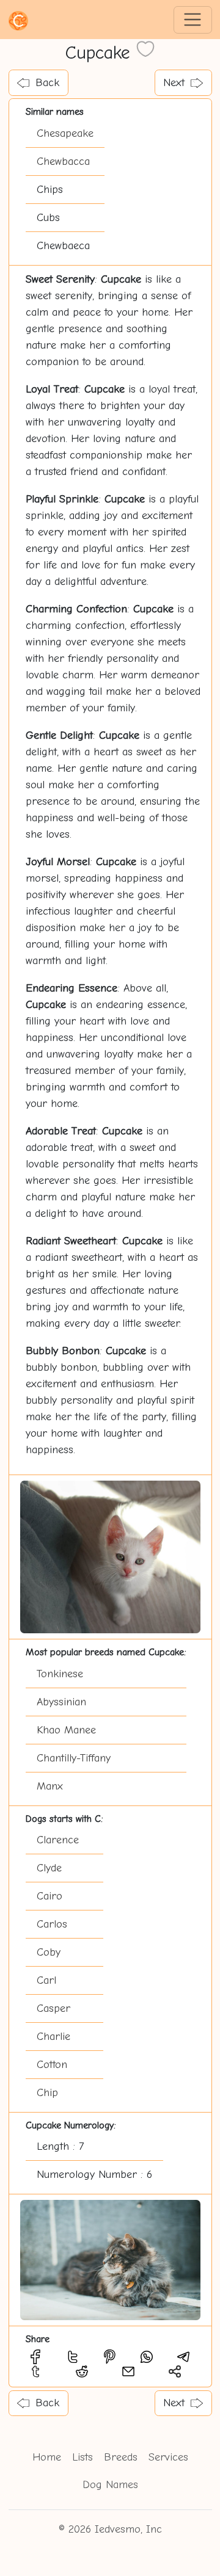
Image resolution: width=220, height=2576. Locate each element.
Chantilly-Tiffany (74, 1758)
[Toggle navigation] (193, 20)
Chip (47, 2093)
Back (47, 83)
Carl (46, 1980)
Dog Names (110, 2485)
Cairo (50, 1896)
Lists (82, 2457)
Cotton (52, 2065)
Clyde (49, 1868)
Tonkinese (60, 1674)
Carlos (52, 1924)
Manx (50, 1786)
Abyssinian (61, 1702)
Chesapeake (65, 133)
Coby (49, 1952)
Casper (53, 2008)
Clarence (58, 1840)
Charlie (53, 2037)
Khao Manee (66, 1730)
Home (47, 2457)
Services (168, 2457)
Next (174, 83)
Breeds (121, 2457)
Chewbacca (63, 161)
